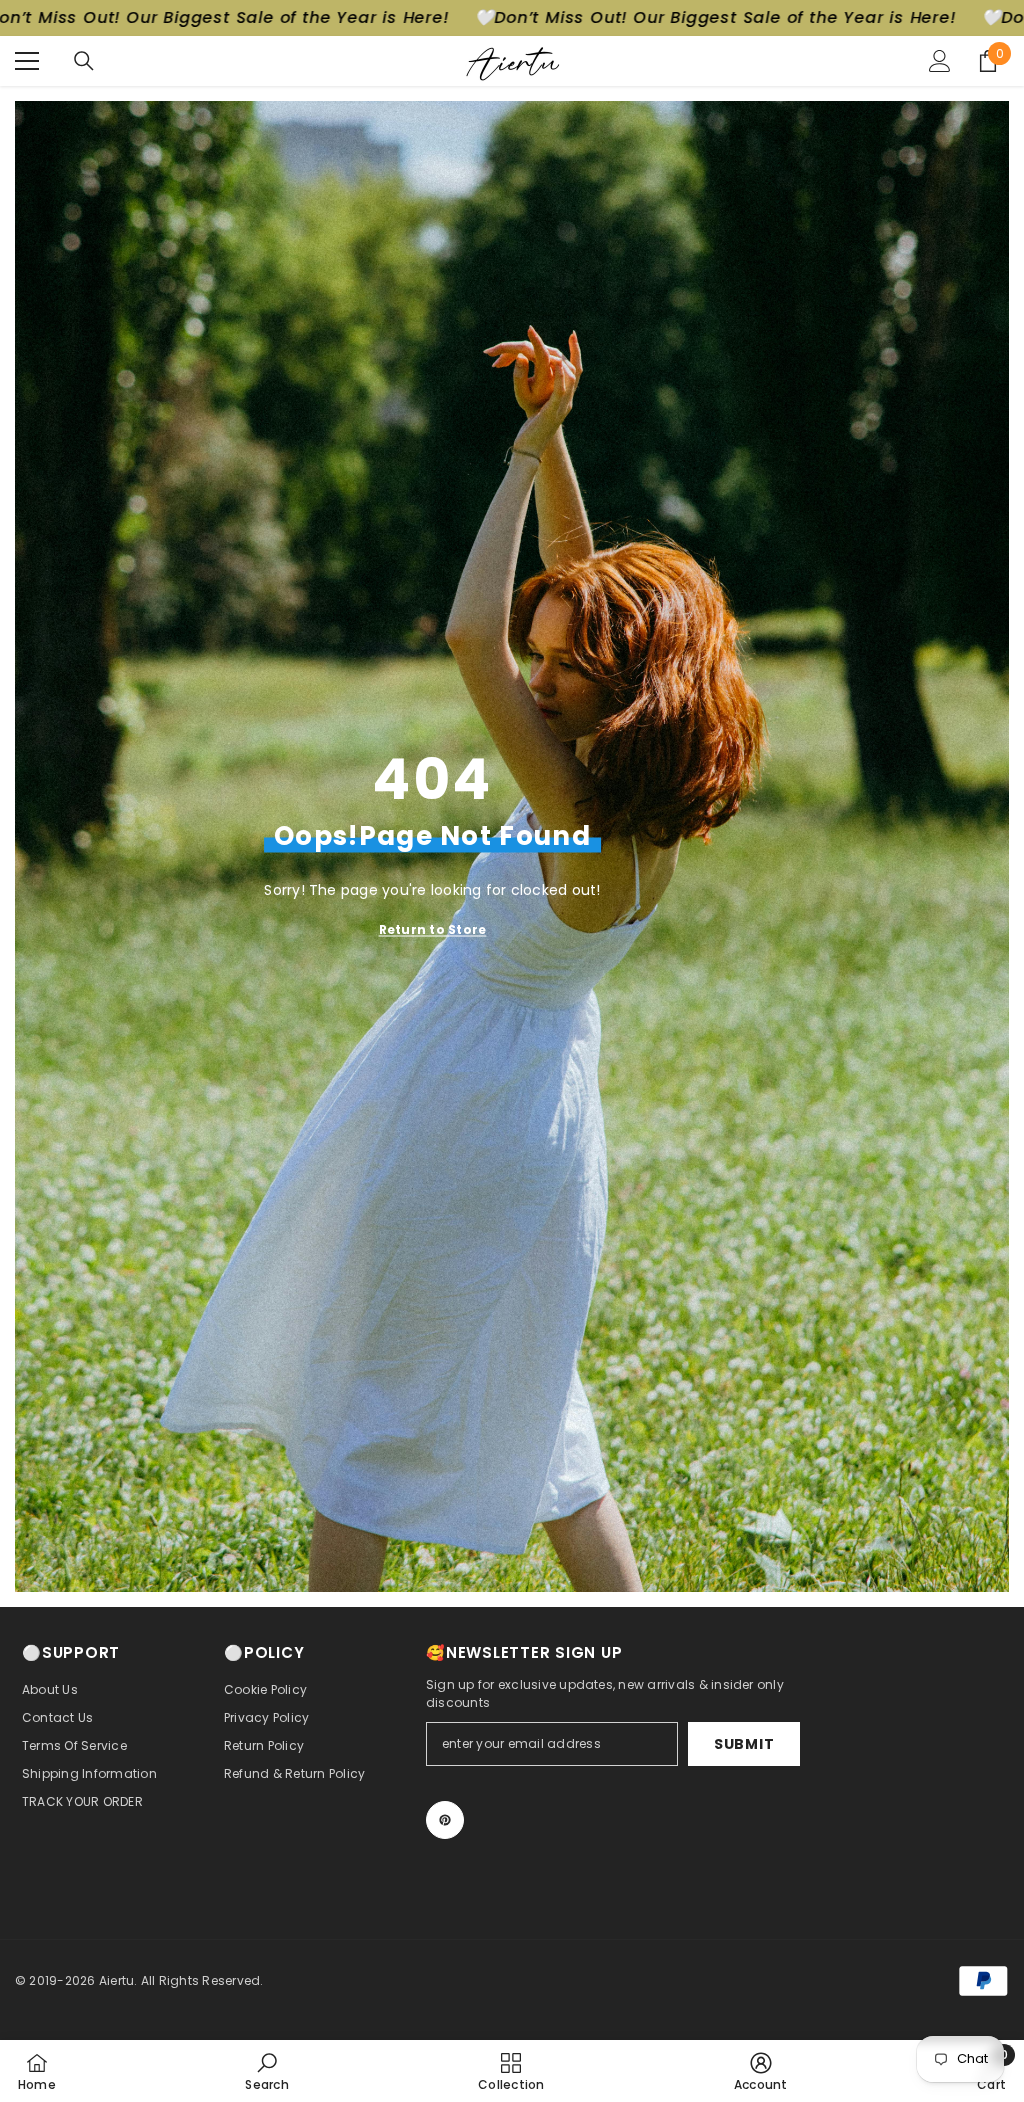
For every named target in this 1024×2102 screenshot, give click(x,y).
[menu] (27, 61)
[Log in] (940, 61)
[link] (266, 2071)
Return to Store (433, 929)
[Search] (84, 61)
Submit (744, 1744)
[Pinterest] (445, 1820)
